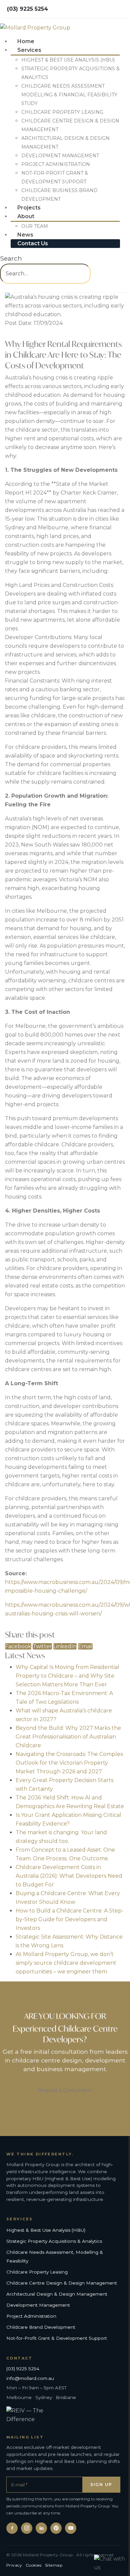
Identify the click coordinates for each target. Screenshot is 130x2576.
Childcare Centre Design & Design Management (62, 2283)
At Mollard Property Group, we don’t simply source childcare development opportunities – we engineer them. (66, 1963)
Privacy (14, 2565)
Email (85, 1646)
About (26, 216)
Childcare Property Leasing (62, 112)
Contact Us (33, 243)
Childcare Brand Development (41, 2327)
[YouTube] (71, 2528)
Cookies (33, 2565)
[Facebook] (12, 2528)
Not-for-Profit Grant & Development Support (57, 2338)
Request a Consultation (65, 2090)
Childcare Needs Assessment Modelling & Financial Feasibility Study (69, 95)
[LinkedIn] (41, 2528)
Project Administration (56, 164)
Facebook (18, 1646)
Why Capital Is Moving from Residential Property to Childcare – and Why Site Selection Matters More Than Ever (67, 1676)
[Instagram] (27, 2528)
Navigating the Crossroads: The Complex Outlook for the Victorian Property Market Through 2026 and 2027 (69, 1763)
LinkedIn (65, 1646)
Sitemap (54, 2565)
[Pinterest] (56, 2528)
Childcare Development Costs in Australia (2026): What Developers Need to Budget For (69, 1876)
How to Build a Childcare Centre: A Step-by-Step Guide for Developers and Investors (70, 1919)
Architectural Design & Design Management (57, 2294)
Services (29, 50)
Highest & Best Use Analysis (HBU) (68, 60)
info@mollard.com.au (30, 2378)
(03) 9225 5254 (23, 2369)
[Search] (2, 288)
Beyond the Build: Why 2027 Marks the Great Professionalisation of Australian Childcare (68, 1737)
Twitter (42, 1646)
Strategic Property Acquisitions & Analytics (54, 2241)
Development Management (60, 156)
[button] (11, 258)
